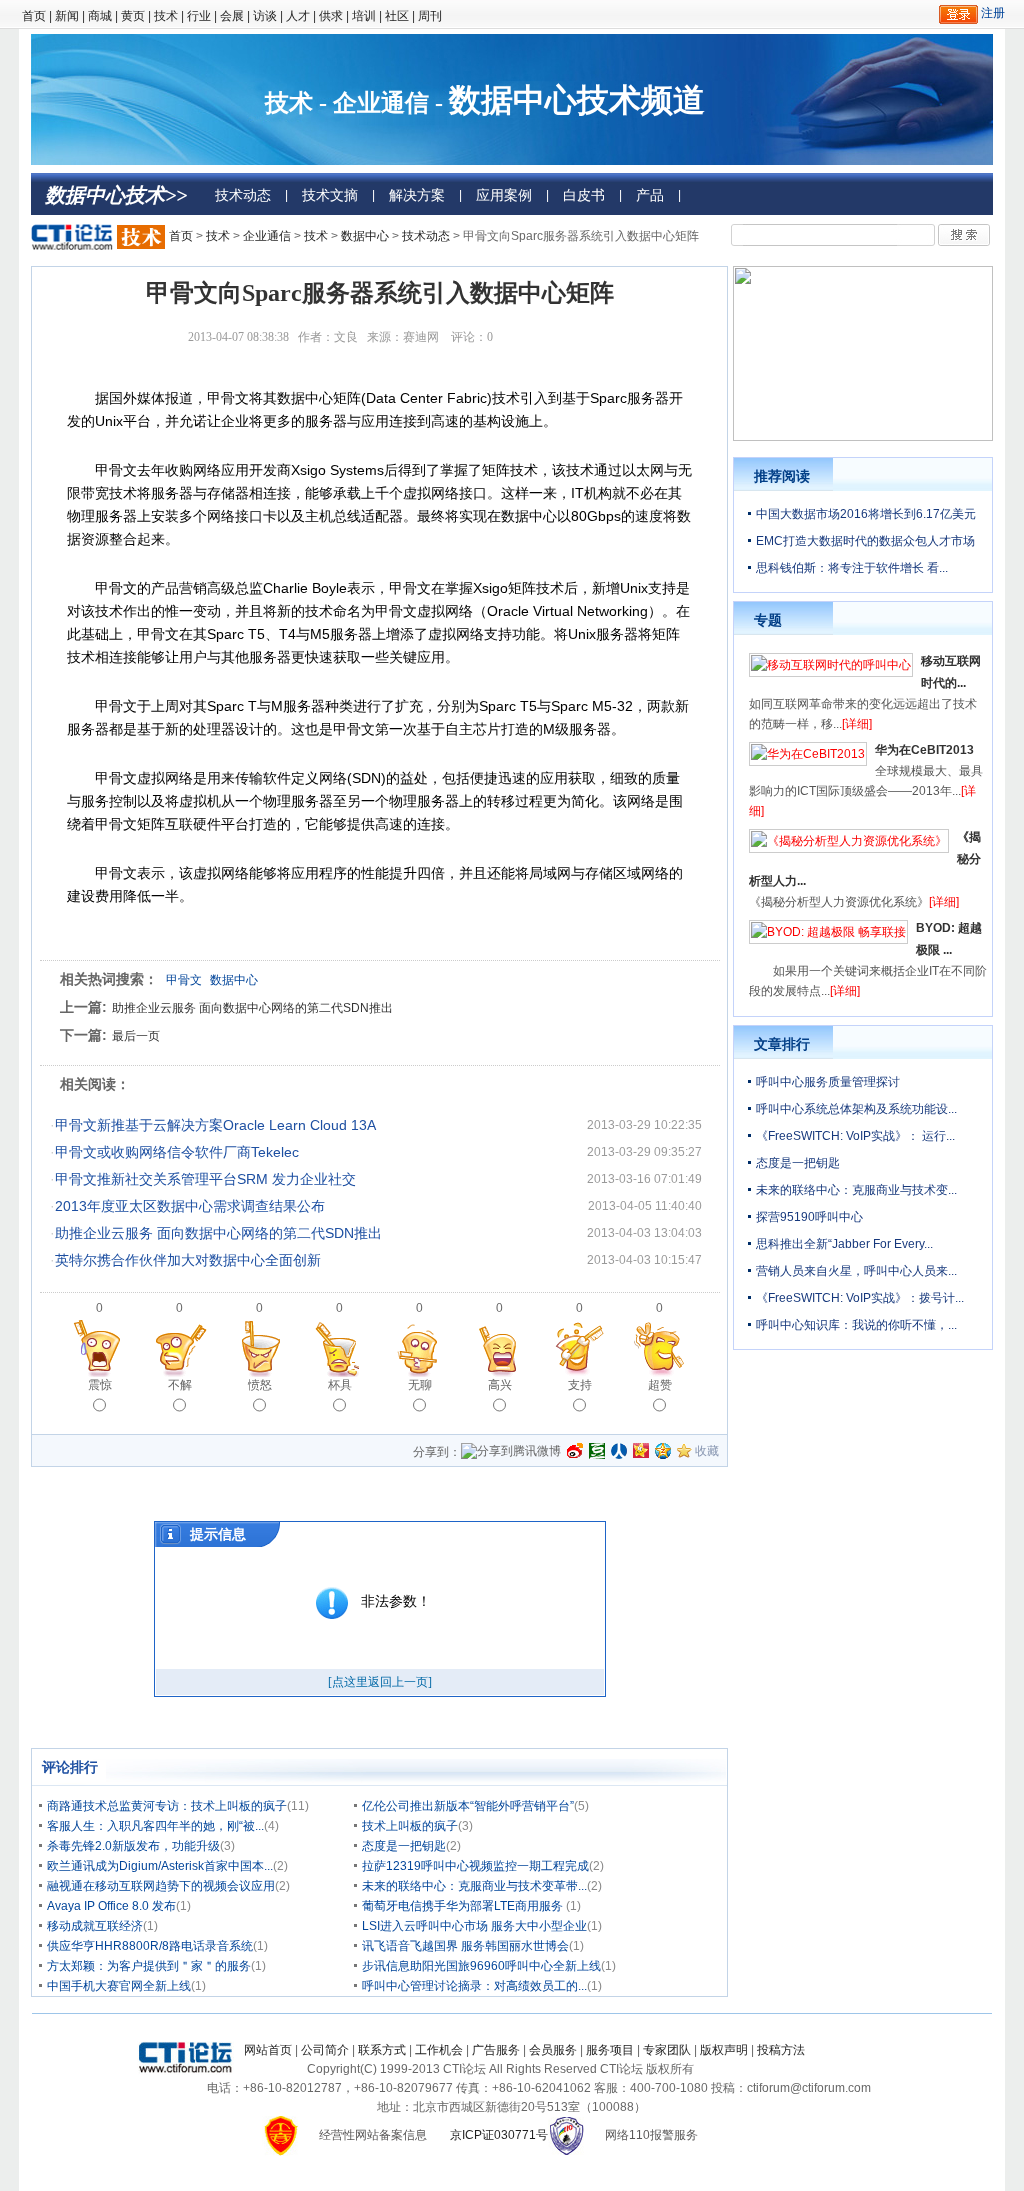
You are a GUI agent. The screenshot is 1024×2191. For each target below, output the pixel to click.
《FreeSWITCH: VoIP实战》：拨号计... (860, 1298)
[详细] (857, 724)
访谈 (265, 16)
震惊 (100, 1385)
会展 (232, 16)
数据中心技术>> (116, 195)
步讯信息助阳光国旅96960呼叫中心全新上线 (481, 1966)
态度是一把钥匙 (404, 1846)
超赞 (660, 1385)
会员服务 (553, 2050)
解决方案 (417, 195)
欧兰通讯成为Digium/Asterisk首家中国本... (160, 1866)
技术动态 (243, 195)
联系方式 (382, 2050)
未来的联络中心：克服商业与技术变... (856, 1190)
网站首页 (268, 2050)
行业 (199, 16)
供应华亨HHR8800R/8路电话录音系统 (150, 1946)
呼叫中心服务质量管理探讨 (828, 1082)
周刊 (430, 16)
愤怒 (260, 1385)
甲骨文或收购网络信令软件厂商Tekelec (177, 1152)
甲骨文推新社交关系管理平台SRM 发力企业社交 (205, 1179)
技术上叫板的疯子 (410, 1826)
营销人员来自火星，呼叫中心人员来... (856, 1271)
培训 (364, 16)
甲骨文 (184, 980)
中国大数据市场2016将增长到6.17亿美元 (866, 514)
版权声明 (724, 2050)
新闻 (67, 16)
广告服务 (496, 2050)
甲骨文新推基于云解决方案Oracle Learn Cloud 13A (215, 1125)
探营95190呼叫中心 (809, 1217)
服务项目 (610, 2050)
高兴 (500, 1385)
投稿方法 (781, 2050)
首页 (34, 16)
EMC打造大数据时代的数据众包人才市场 (865, 541)
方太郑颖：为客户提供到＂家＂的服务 (149, 1966)
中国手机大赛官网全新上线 (119, 1986)
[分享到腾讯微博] (511, 1453)
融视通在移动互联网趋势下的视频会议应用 (161, 1886)
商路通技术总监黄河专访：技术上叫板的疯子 (167, 1806)
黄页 (133, 16)
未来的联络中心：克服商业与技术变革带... (474, 1886)
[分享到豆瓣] (597, 1451)
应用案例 (504, 195)
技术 (166, 16)
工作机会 (439, 2050)
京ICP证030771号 (499, 2135)
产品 (650, 195)
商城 (100, 16)
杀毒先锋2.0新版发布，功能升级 (133, 1846)
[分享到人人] (619, 1451)
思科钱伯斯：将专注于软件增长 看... (852, 568)
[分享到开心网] (641, 1451)
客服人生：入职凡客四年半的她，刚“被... (155, 1826)
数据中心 (365, 236)
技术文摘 (330, 195)
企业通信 (267, 236)
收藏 (707, 1451)
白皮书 (584, 195)
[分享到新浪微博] (575, 1451)
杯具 (340, 1385)
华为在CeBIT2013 (924, 750)
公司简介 (325, 2050)
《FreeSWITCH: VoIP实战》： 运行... (855, 1136)
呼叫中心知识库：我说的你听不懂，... (856, 1325)
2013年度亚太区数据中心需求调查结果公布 (190, 1206)
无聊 (420, 1385)
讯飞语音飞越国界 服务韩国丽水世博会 (465, 1946)
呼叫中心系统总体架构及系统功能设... (856, 1109)
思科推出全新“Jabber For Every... (844, 1244)
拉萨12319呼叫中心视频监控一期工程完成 (475, 1866)
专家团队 (667, 2050)
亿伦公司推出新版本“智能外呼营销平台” (468, 1806)
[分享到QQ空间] (663, 1451)
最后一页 (136, 1036)
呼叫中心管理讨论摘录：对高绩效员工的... (474, 1986)
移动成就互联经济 (95, 1926)
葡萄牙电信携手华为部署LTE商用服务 (464, 1906)
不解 (180, 1385)
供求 (331, 16)
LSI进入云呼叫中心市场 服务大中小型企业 (474, 1926)
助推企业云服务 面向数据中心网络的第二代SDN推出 (252, 1008)
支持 (580, 1385)
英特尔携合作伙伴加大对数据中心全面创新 (188, 1260)
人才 (298, 16)
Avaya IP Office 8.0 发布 (111, 1906)
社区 (397, 16)
